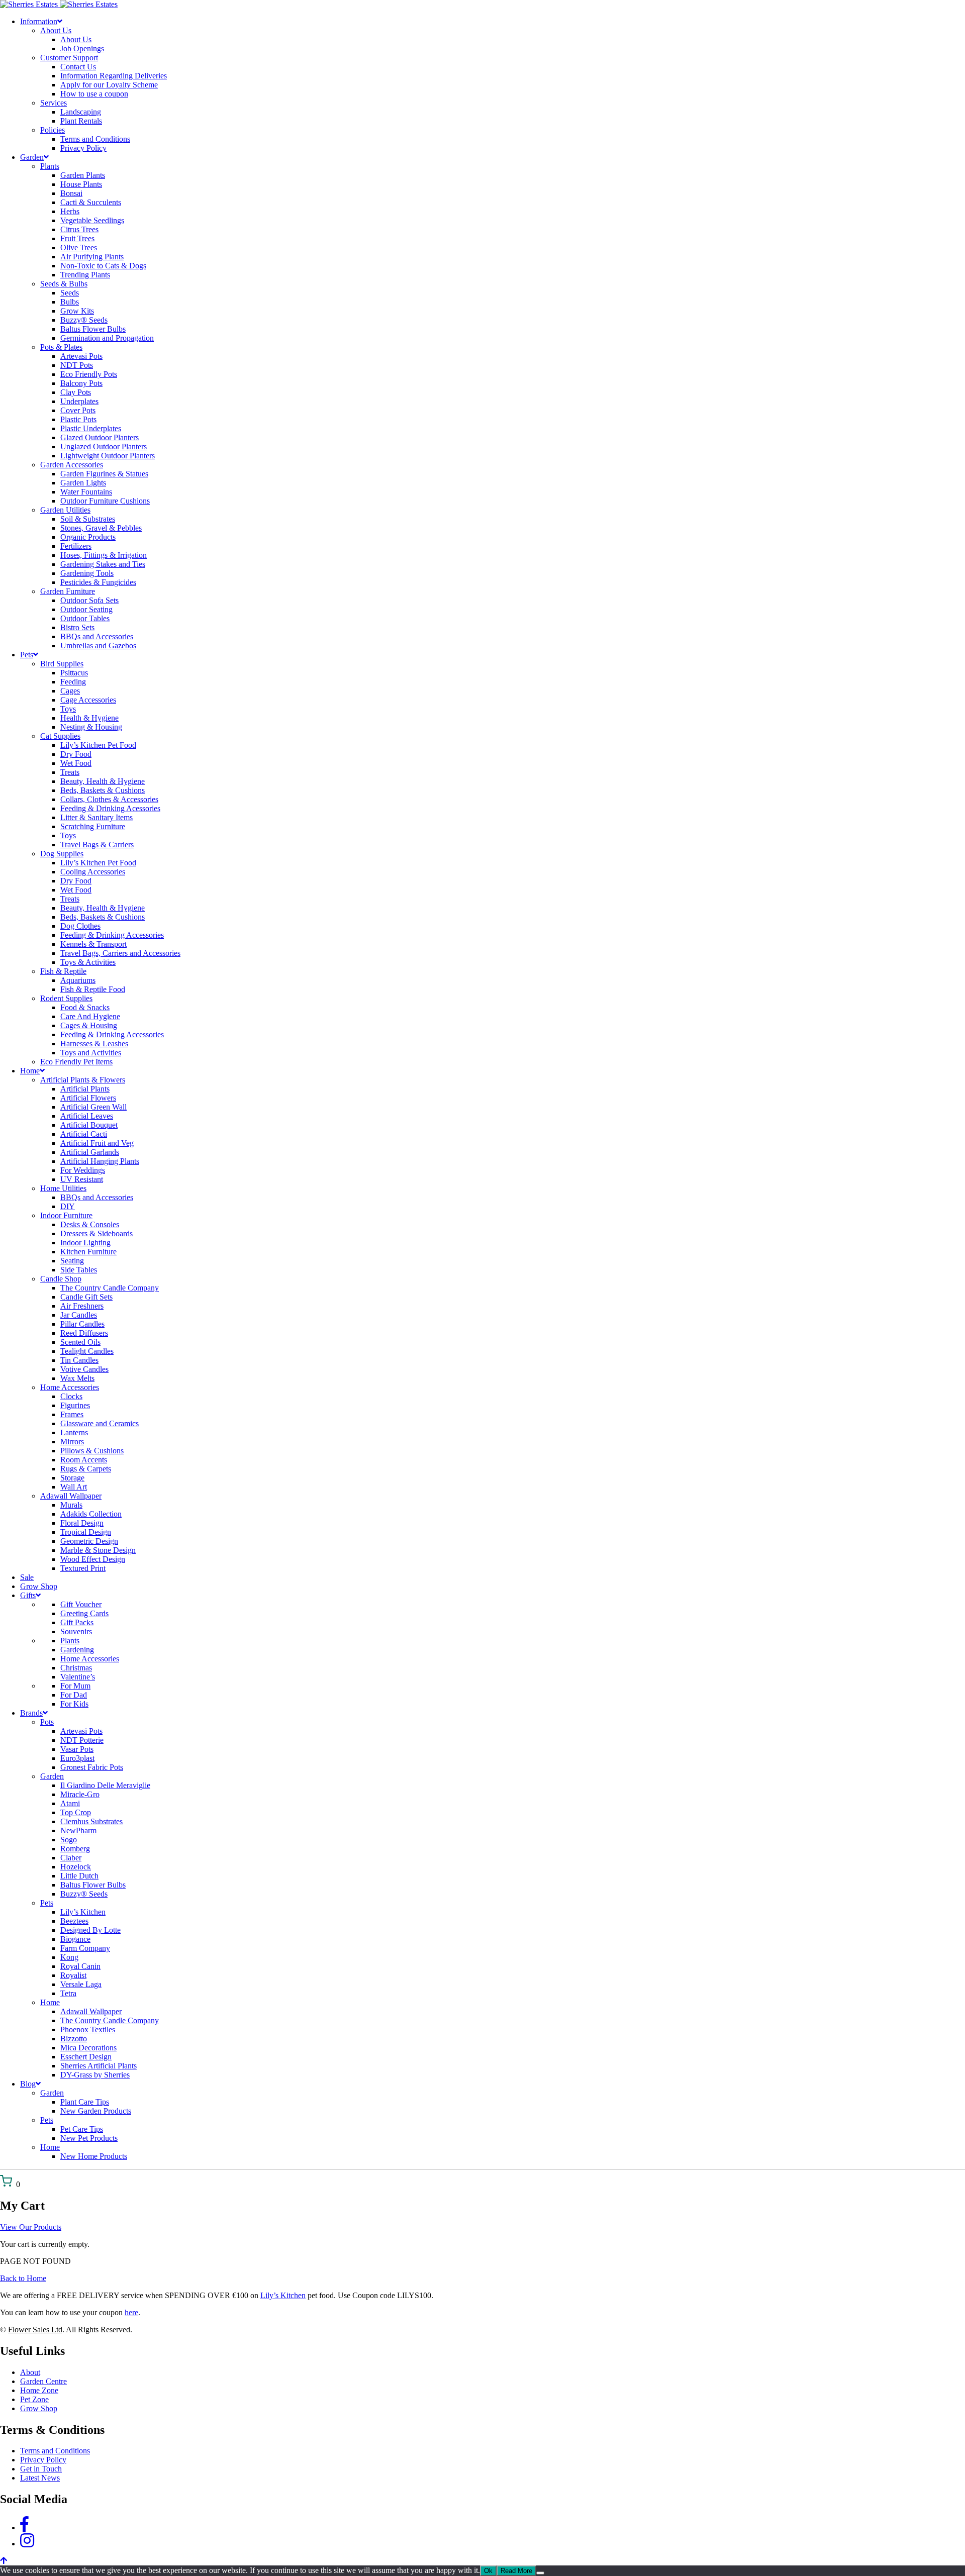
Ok (488, 2571)
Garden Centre (43, 2381)
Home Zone (39, 2390)
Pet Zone (34, 2399)
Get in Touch (41, 2469)
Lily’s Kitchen (283, 2295)
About (30, 2372)
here (131, 2312)
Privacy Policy (43, 2460)
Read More (516, 2571)
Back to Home (23, 2278)
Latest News (40, 2478)
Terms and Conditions (55, 2451)
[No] (540, 2573)
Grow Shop (39, 2408)
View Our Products (31, 2227)
